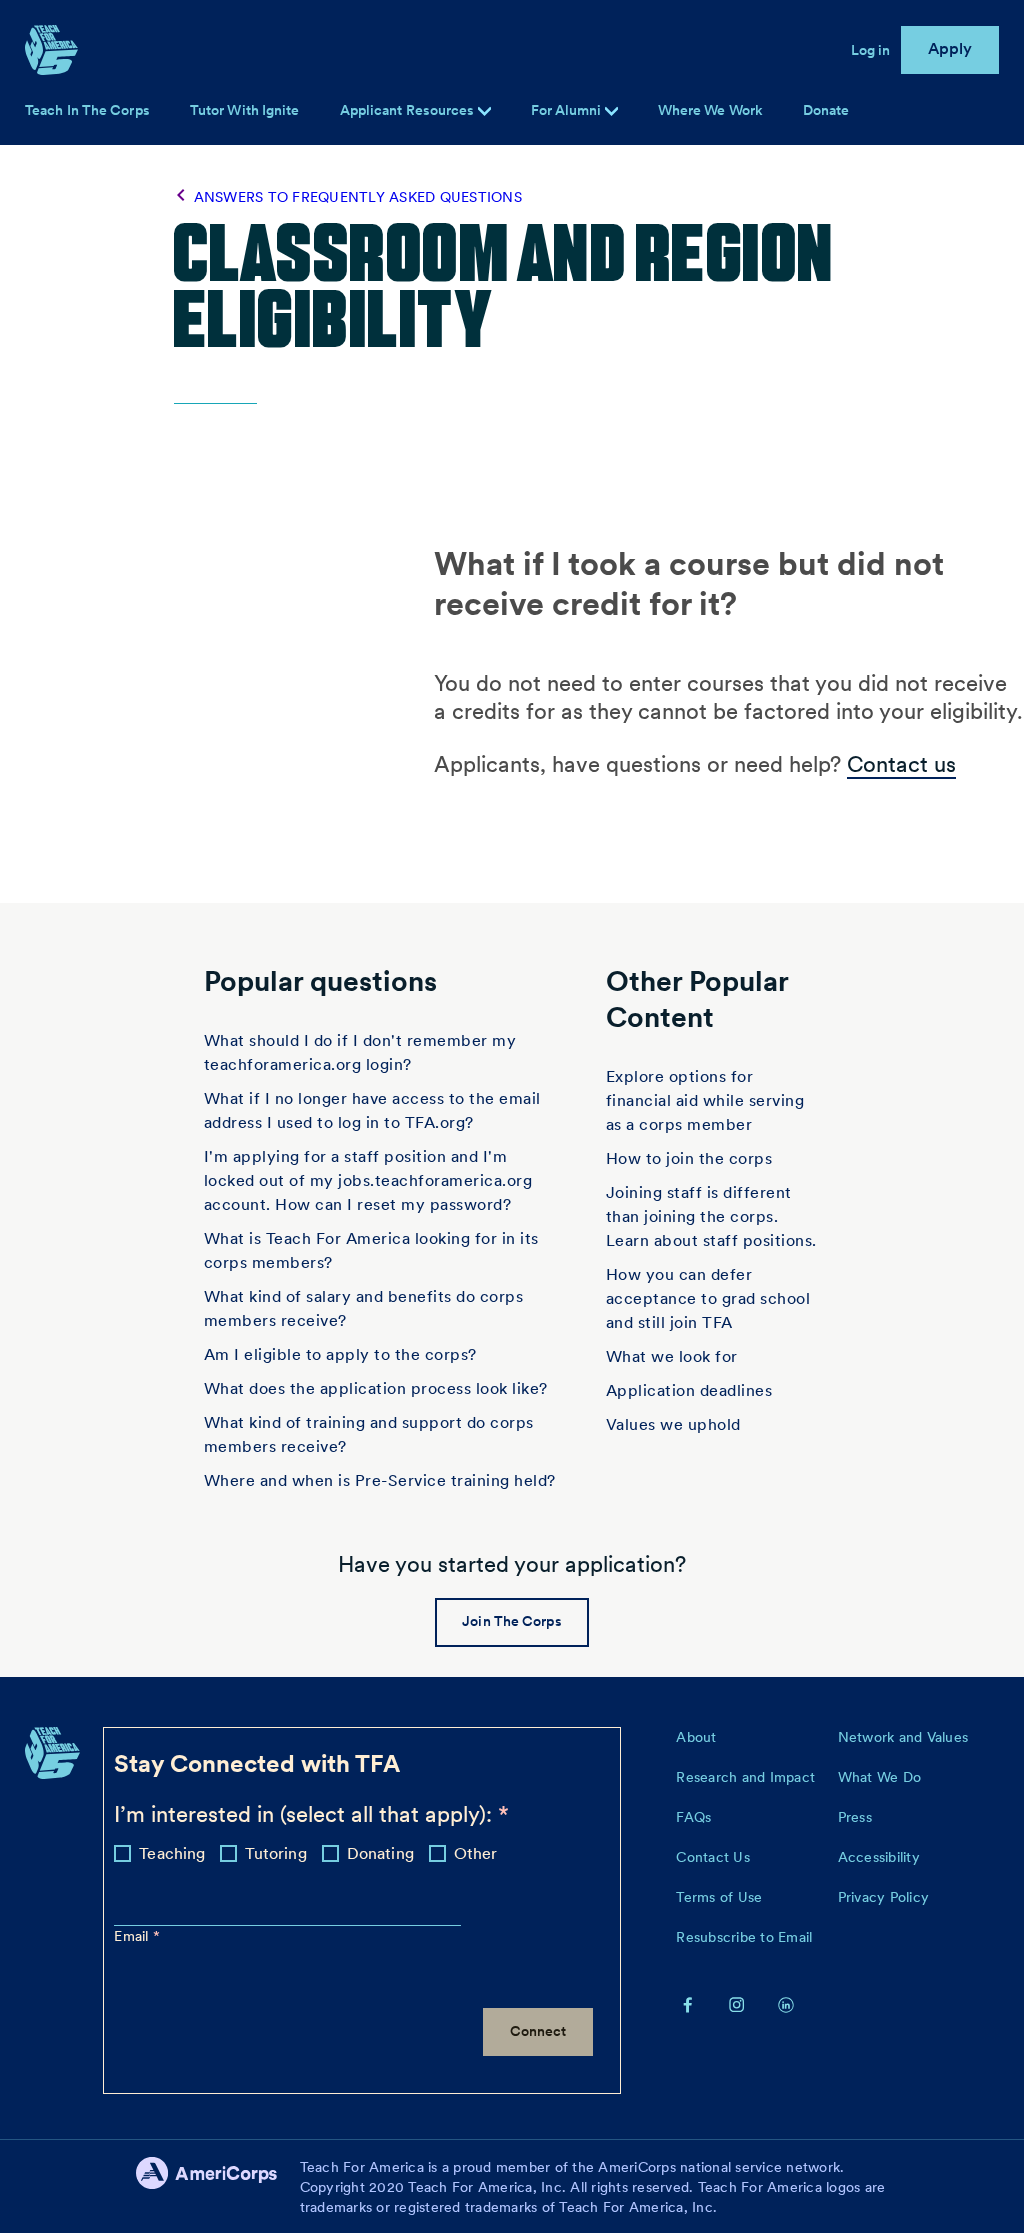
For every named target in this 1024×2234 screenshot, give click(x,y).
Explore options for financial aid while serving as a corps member (705, 1100)
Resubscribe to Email (744, 1937)
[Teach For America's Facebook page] (688, 2004)
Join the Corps (511, 1621)
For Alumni (568, 110)
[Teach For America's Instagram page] (737, 2004)
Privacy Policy (884, 1897)
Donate (826, 110)
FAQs (693, 1817)
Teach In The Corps (87, 110)
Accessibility (879, 1857)
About (696, 1737)
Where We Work (710, 110)
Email (133, 1936)
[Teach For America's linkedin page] (786, 2004)
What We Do (880, 1777)
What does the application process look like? (376, 1388)
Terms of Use (719, 1897)
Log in (871, 50)
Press (855, 1817)
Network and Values (903, 1737)
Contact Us (713, 1857)
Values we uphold (673, 1424)
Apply (950, 48)
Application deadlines (689, 1390)
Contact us (901, 764)
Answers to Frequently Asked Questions (358, 197)
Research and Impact (745, 1777)
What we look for (672, 1356)
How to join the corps (689, 1158)
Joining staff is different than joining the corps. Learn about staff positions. (711, 1216)
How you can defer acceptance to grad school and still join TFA (708, 1298)
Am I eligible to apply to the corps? (340, 1354)
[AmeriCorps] (218, 2187)
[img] (611, 111)
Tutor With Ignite (245, 110)
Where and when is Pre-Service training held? (380, 1480)
